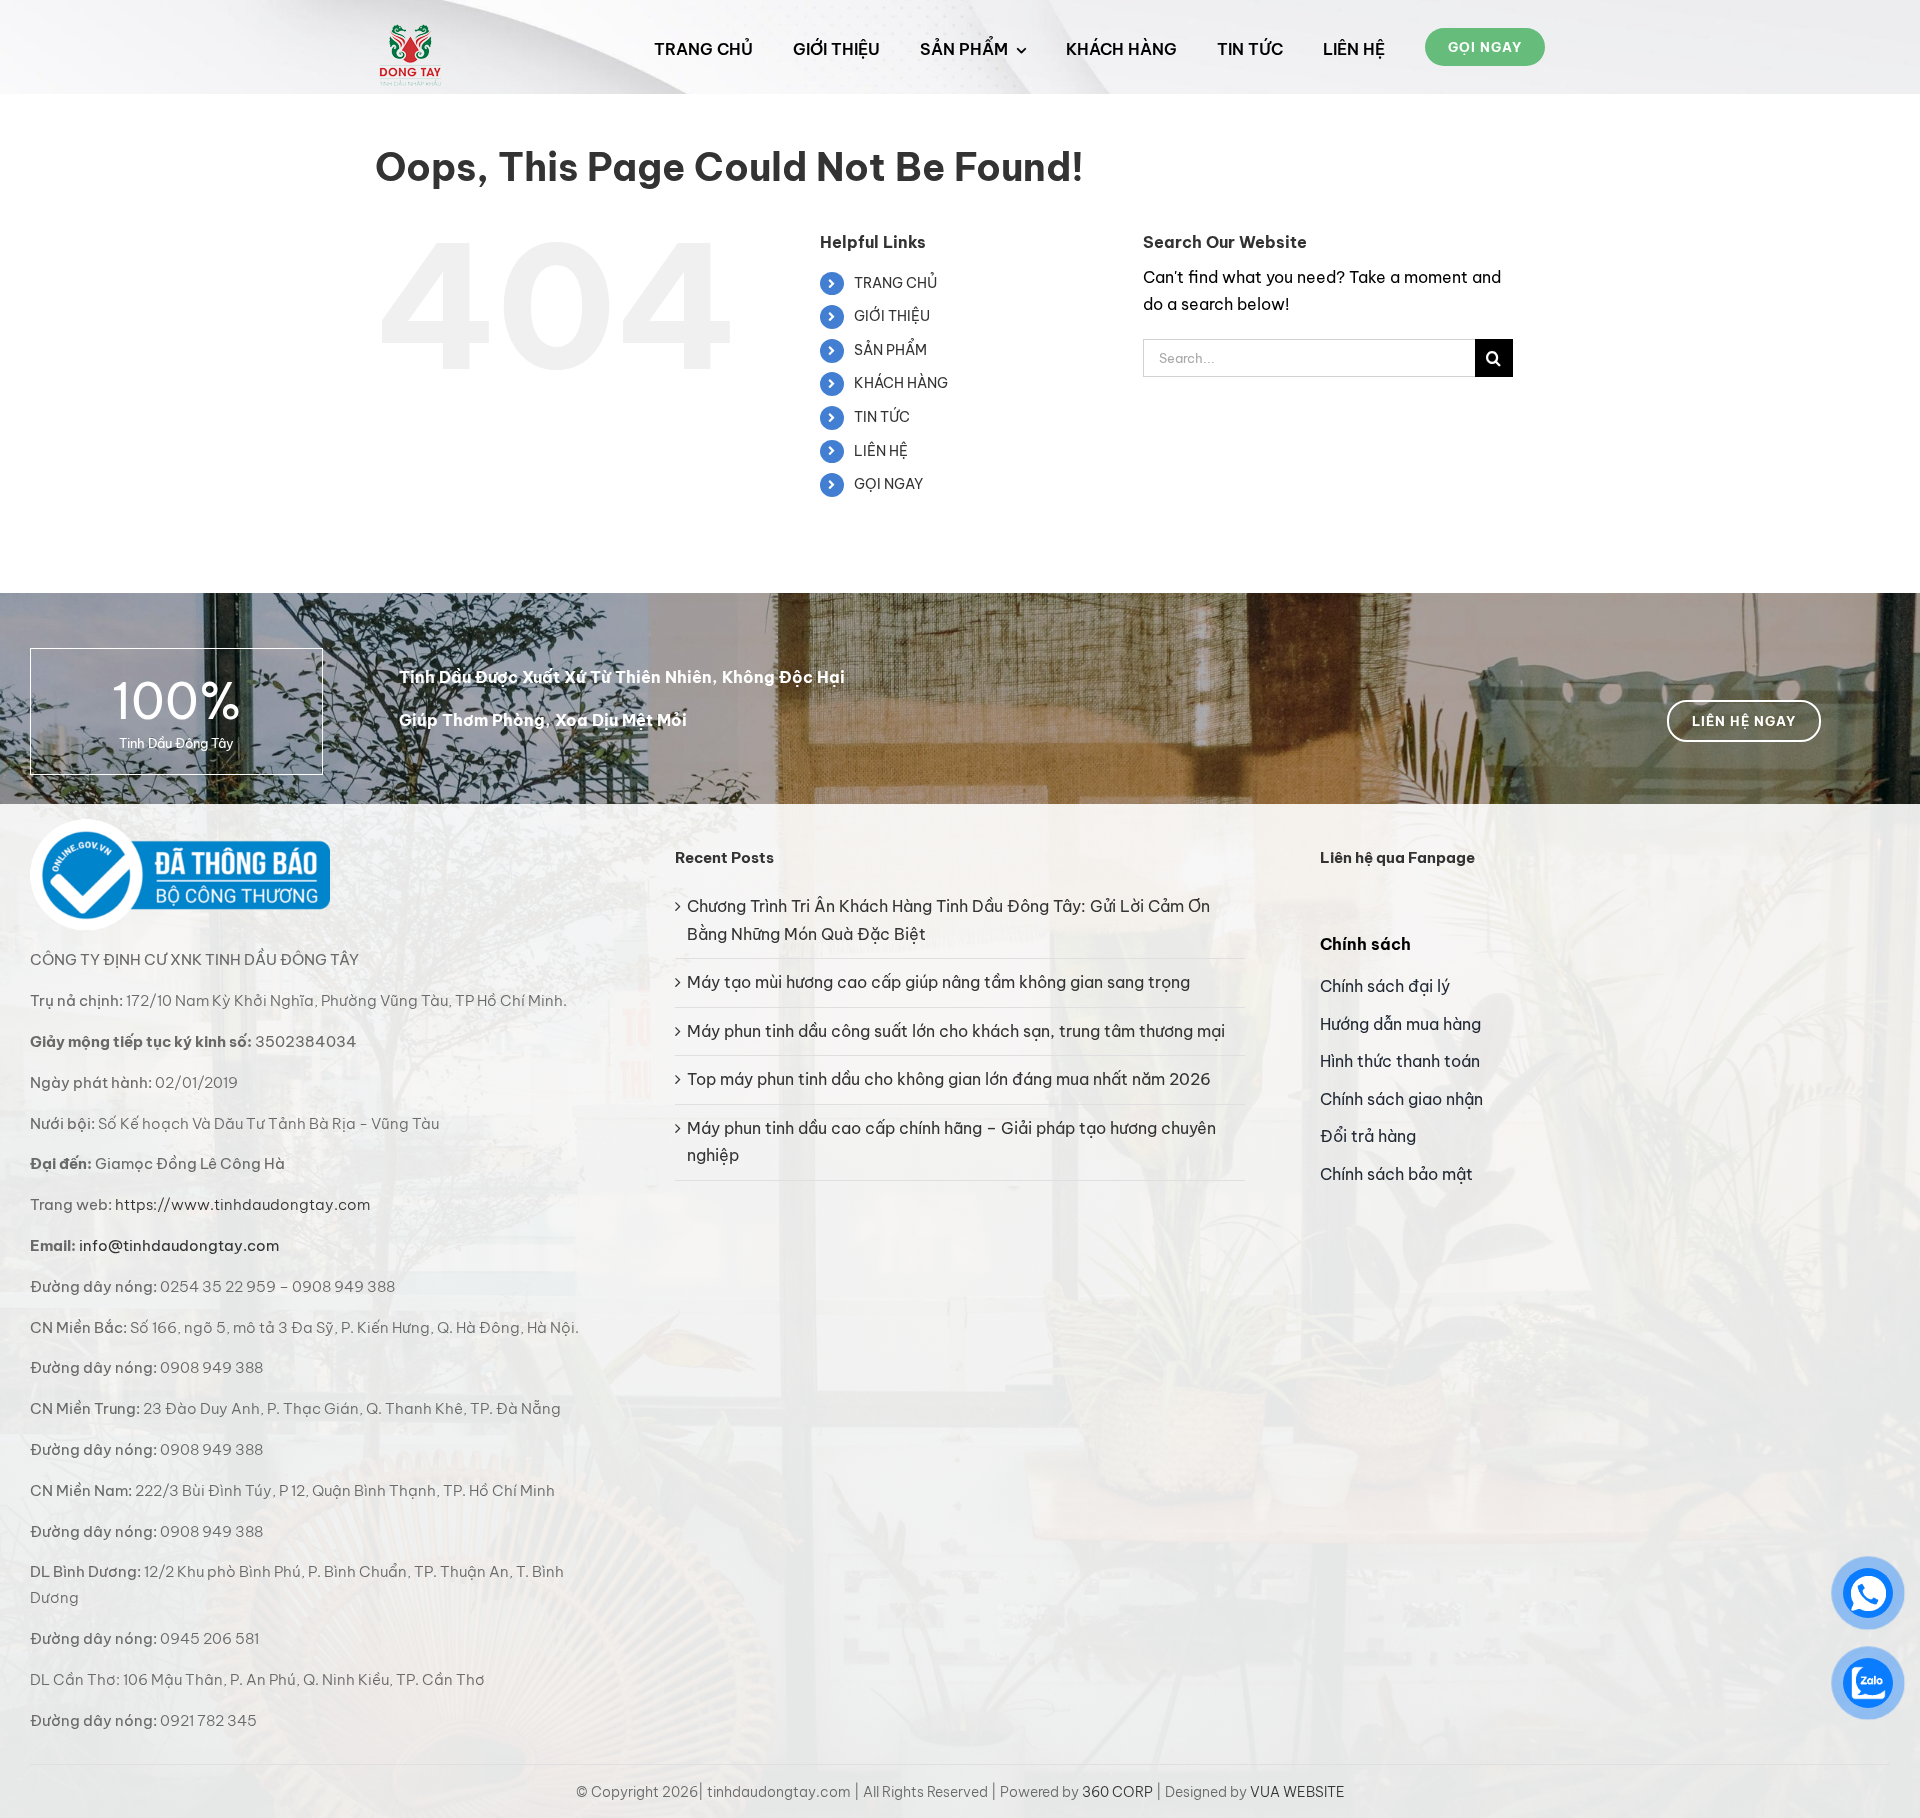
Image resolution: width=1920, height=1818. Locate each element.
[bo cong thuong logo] (180, 827)
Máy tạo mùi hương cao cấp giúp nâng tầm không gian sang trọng (938, 982)
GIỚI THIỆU (892, 316)
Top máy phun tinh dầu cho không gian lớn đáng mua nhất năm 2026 (949, 1079)
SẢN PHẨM (890, 350)
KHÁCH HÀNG (901, 383)
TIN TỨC (882, 417)
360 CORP (1117, 1792)
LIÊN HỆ (881, 451)
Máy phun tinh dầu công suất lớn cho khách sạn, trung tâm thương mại (956, 1031)
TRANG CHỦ (895, 283)
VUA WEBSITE (1297, 1792)
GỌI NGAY (888, 484)
